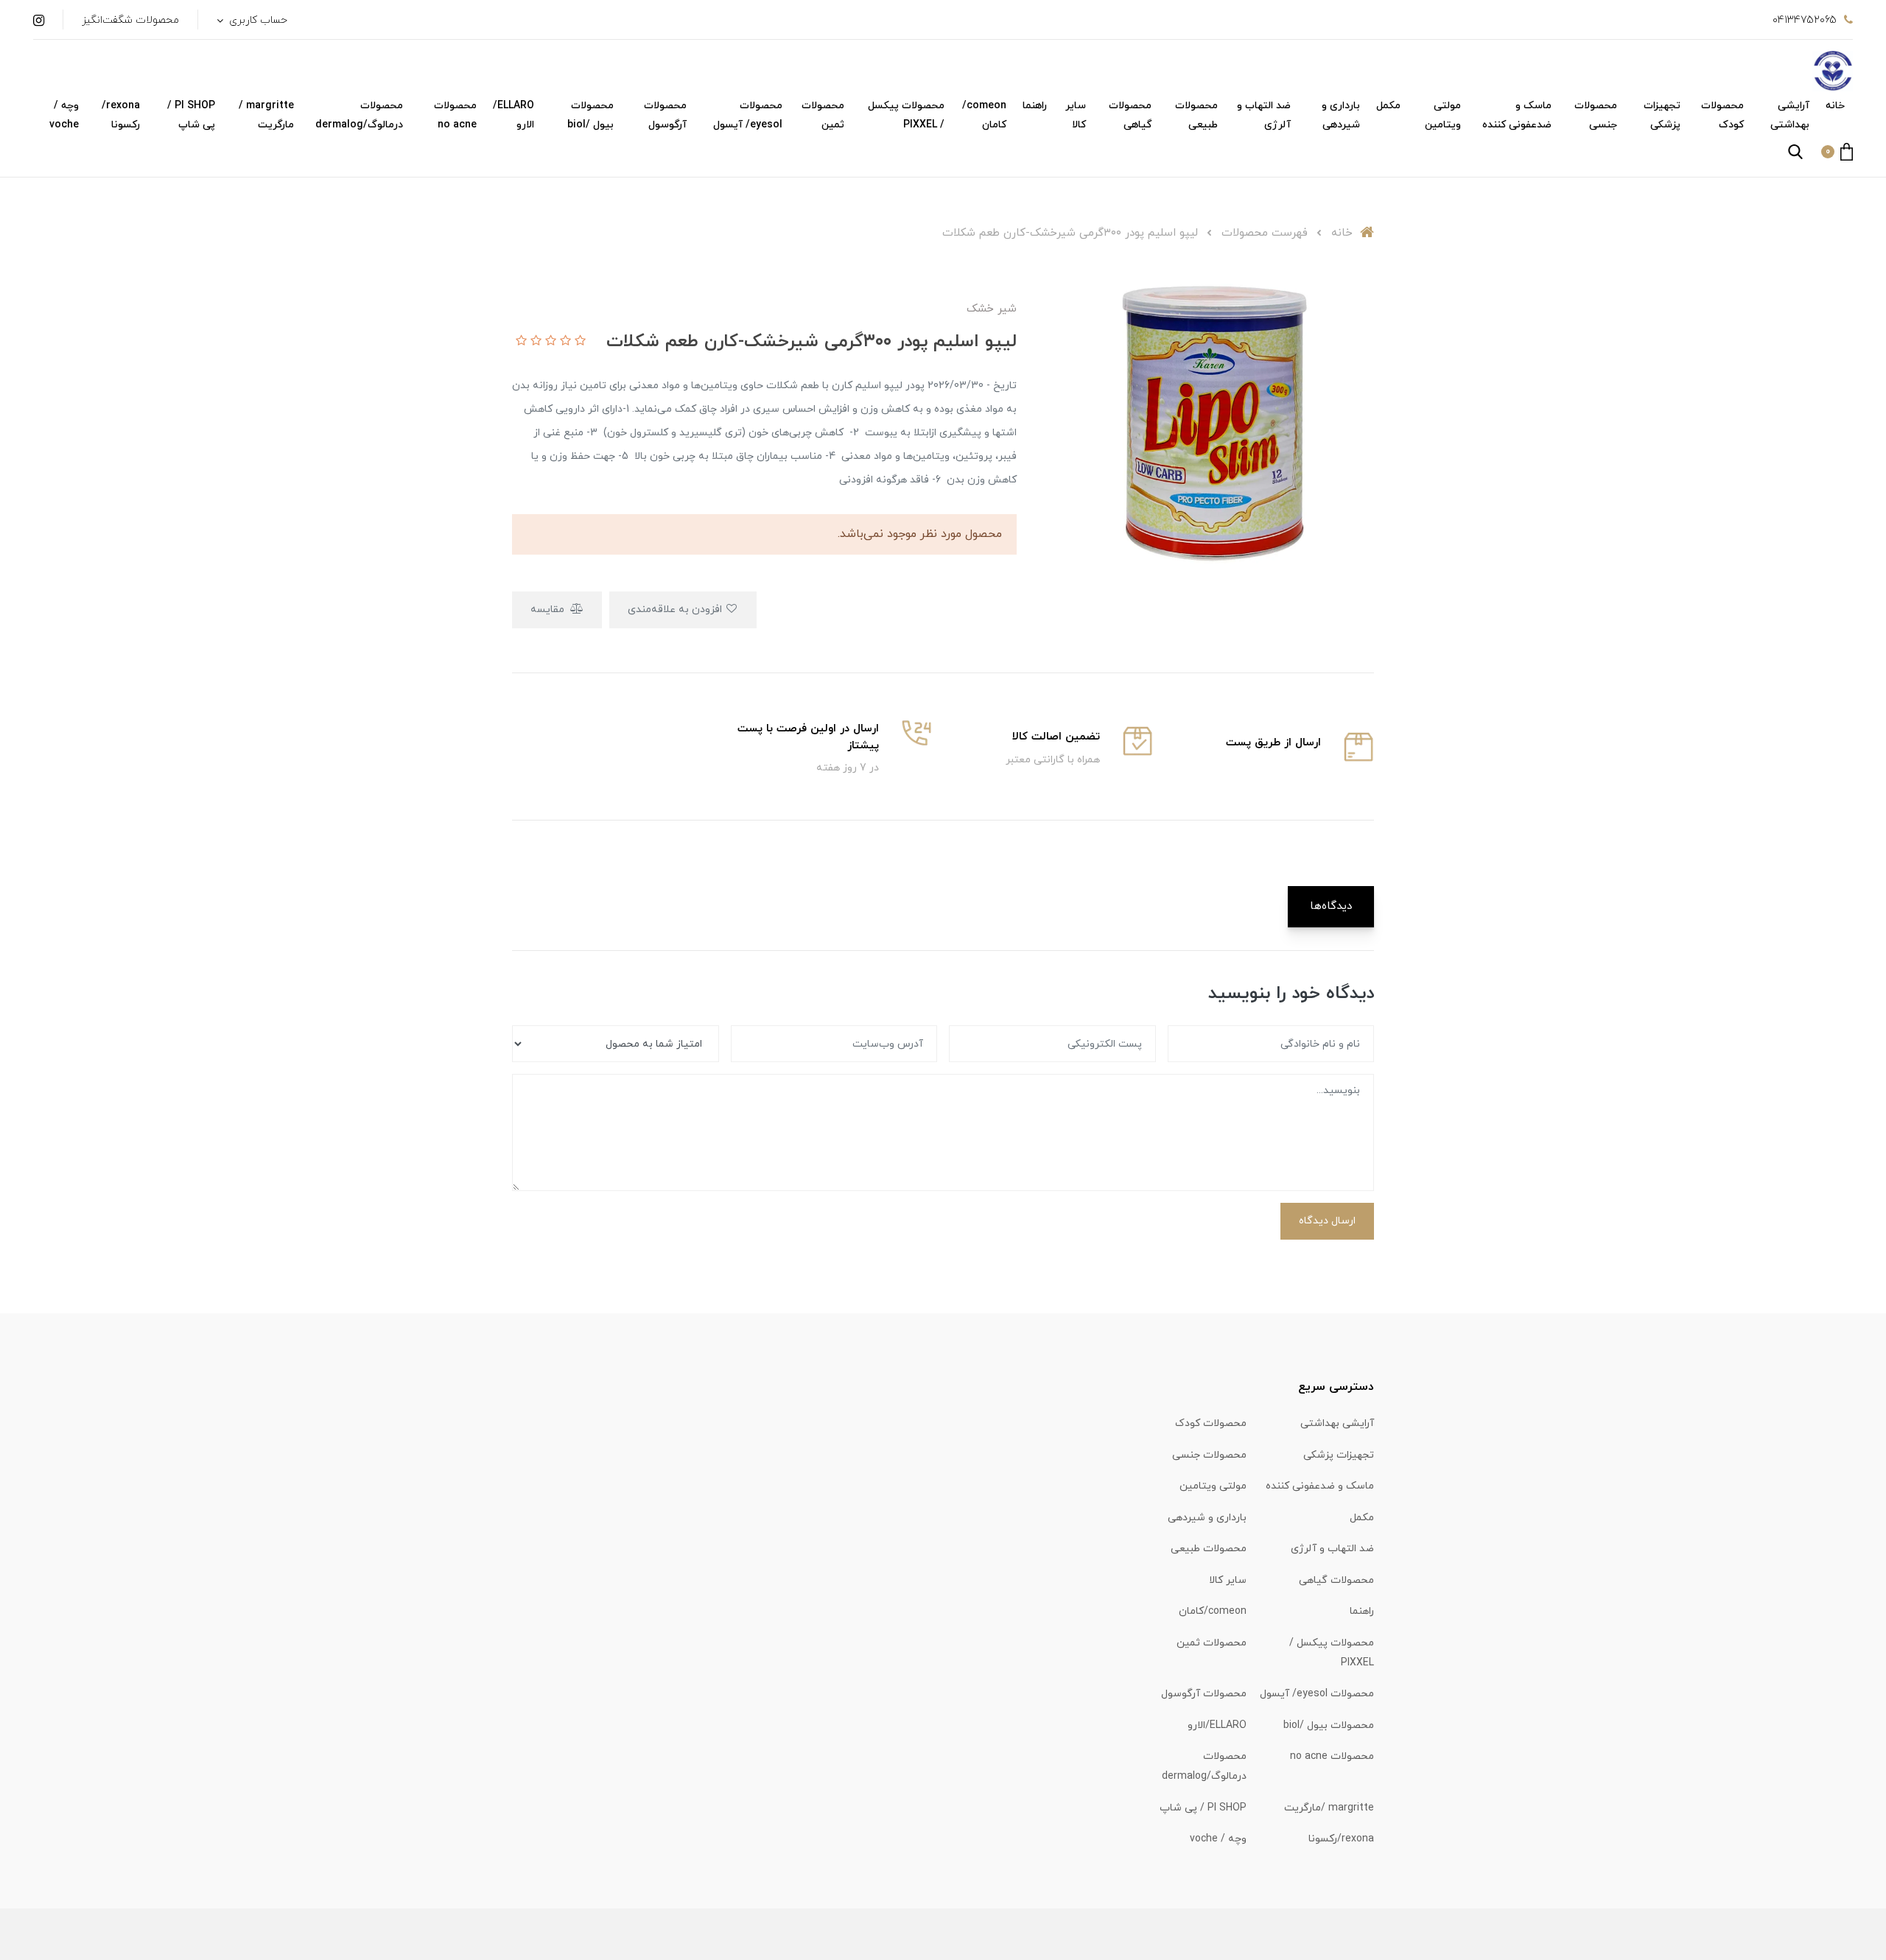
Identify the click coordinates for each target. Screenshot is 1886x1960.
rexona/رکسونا (121, 116)
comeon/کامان (984, 116)
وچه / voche (64, 116)
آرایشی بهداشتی (1790, 116)
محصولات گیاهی (1130, 116)
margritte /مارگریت (266, 116)
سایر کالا (1076, 116)
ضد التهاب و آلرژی (1264, 116)
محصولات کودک (1722, 116)
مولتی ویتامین (1443, 116)
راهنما (1035, 106)
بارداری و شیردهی (1341, 116)
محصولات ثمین (823, 116)
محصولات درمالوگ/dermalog (359, 116)
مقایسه (549, 610)
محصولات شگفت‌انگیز (130, 20)
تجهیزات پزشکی (1662, 116)
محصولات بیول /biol (590, 116)
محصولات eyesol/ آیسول (748, 116)
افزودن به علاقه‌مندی (676, 610)
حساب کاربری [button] (257, 20)
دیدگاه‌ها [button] (1331, 906)
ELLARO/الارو (513, 116)
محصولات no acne (455, 116)
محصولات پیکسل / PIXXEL (906, 116)
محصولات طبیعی (1196, 116)
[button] (1837, 152)
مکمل (1388, 106)
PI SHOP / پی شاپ (191, 116)
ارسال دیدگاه (1327, 1221)
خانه (1835, 106)
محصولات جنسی (1596, 116)
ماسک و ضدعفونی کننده (1517, 116)
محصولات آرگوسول (665, 116)
